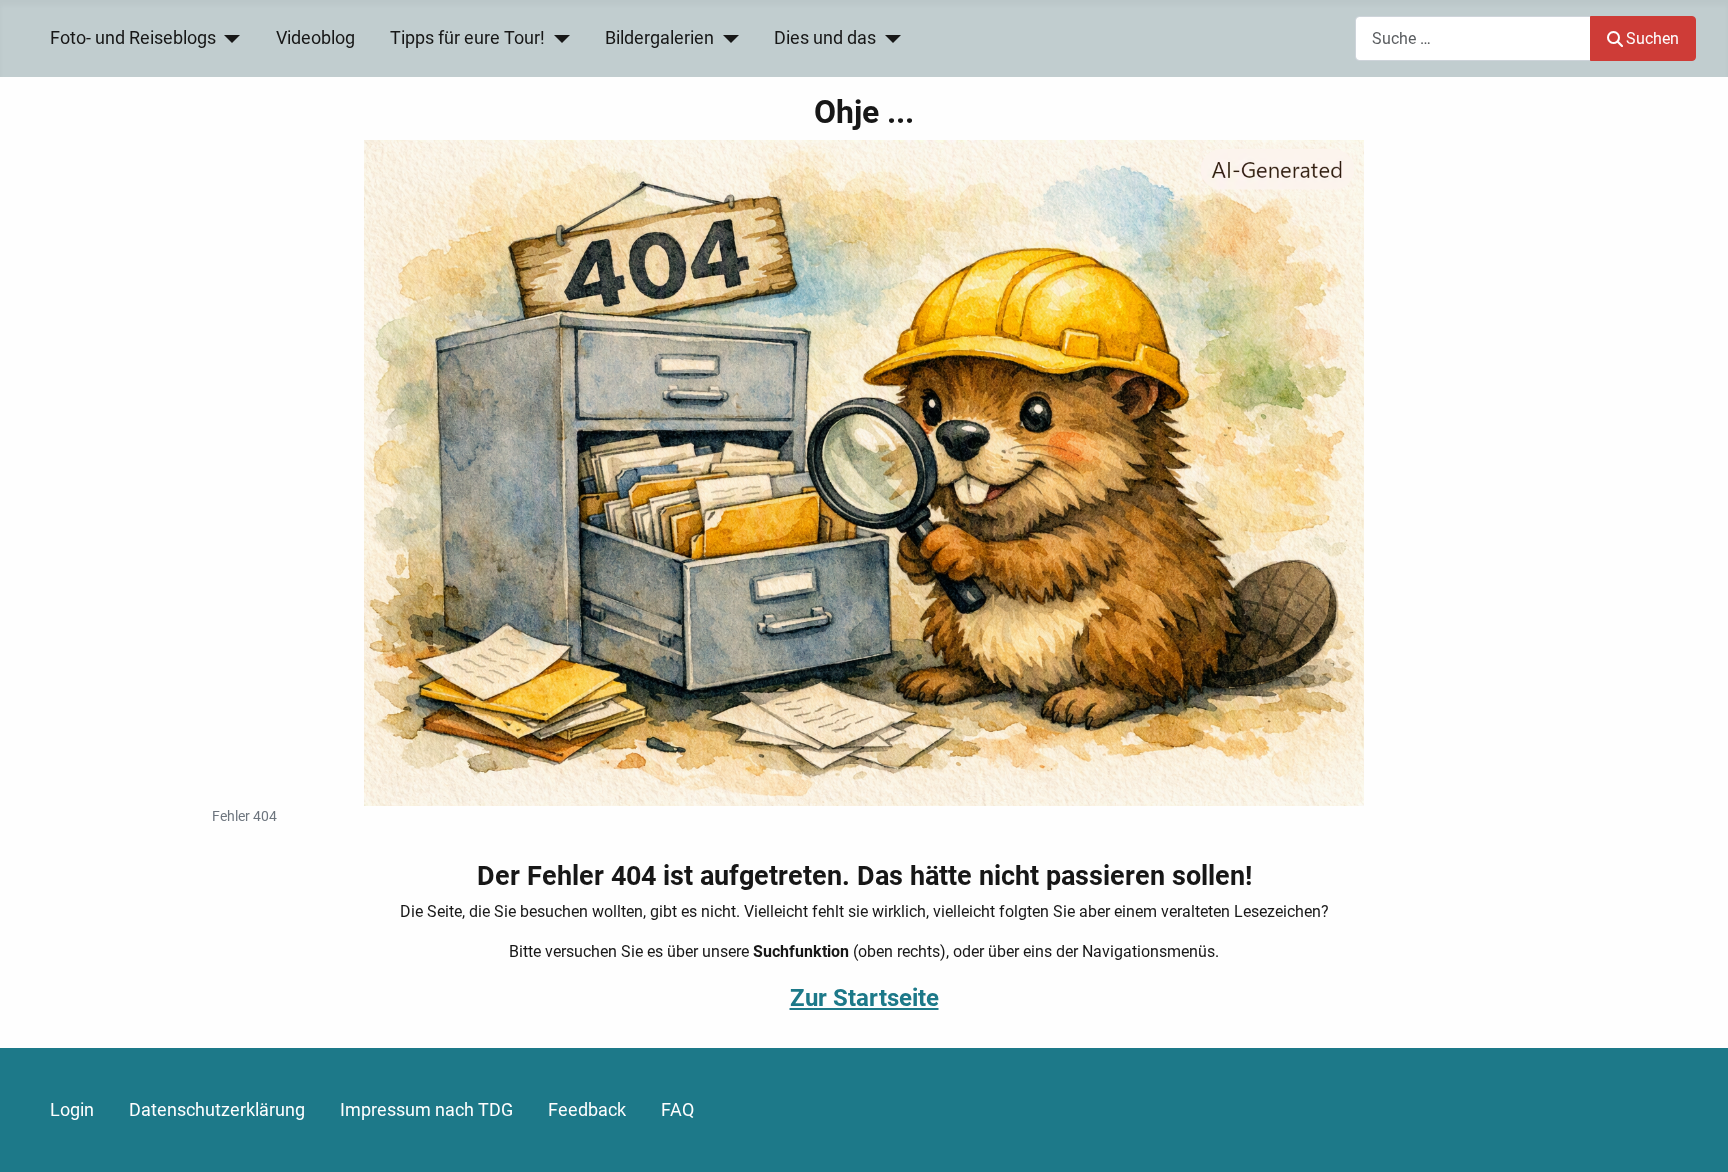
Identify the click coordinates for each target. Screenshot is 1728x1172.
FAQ (677, 1110)
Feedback (587, 1110)
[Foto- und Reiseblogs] (228, 38)
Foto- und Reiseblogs (133, 38)
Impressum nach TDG (426, 1110)
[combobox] (1473, 38)
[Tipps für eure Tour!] (557, 38)
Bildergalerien (659, 38)
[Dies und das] (888, 38)
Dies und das (825, 38)
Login (72, 1110)
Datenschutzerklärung (217, 1110)
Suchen (1652, 38)
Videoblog (315, 38)
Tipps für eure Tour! (467, 38)
